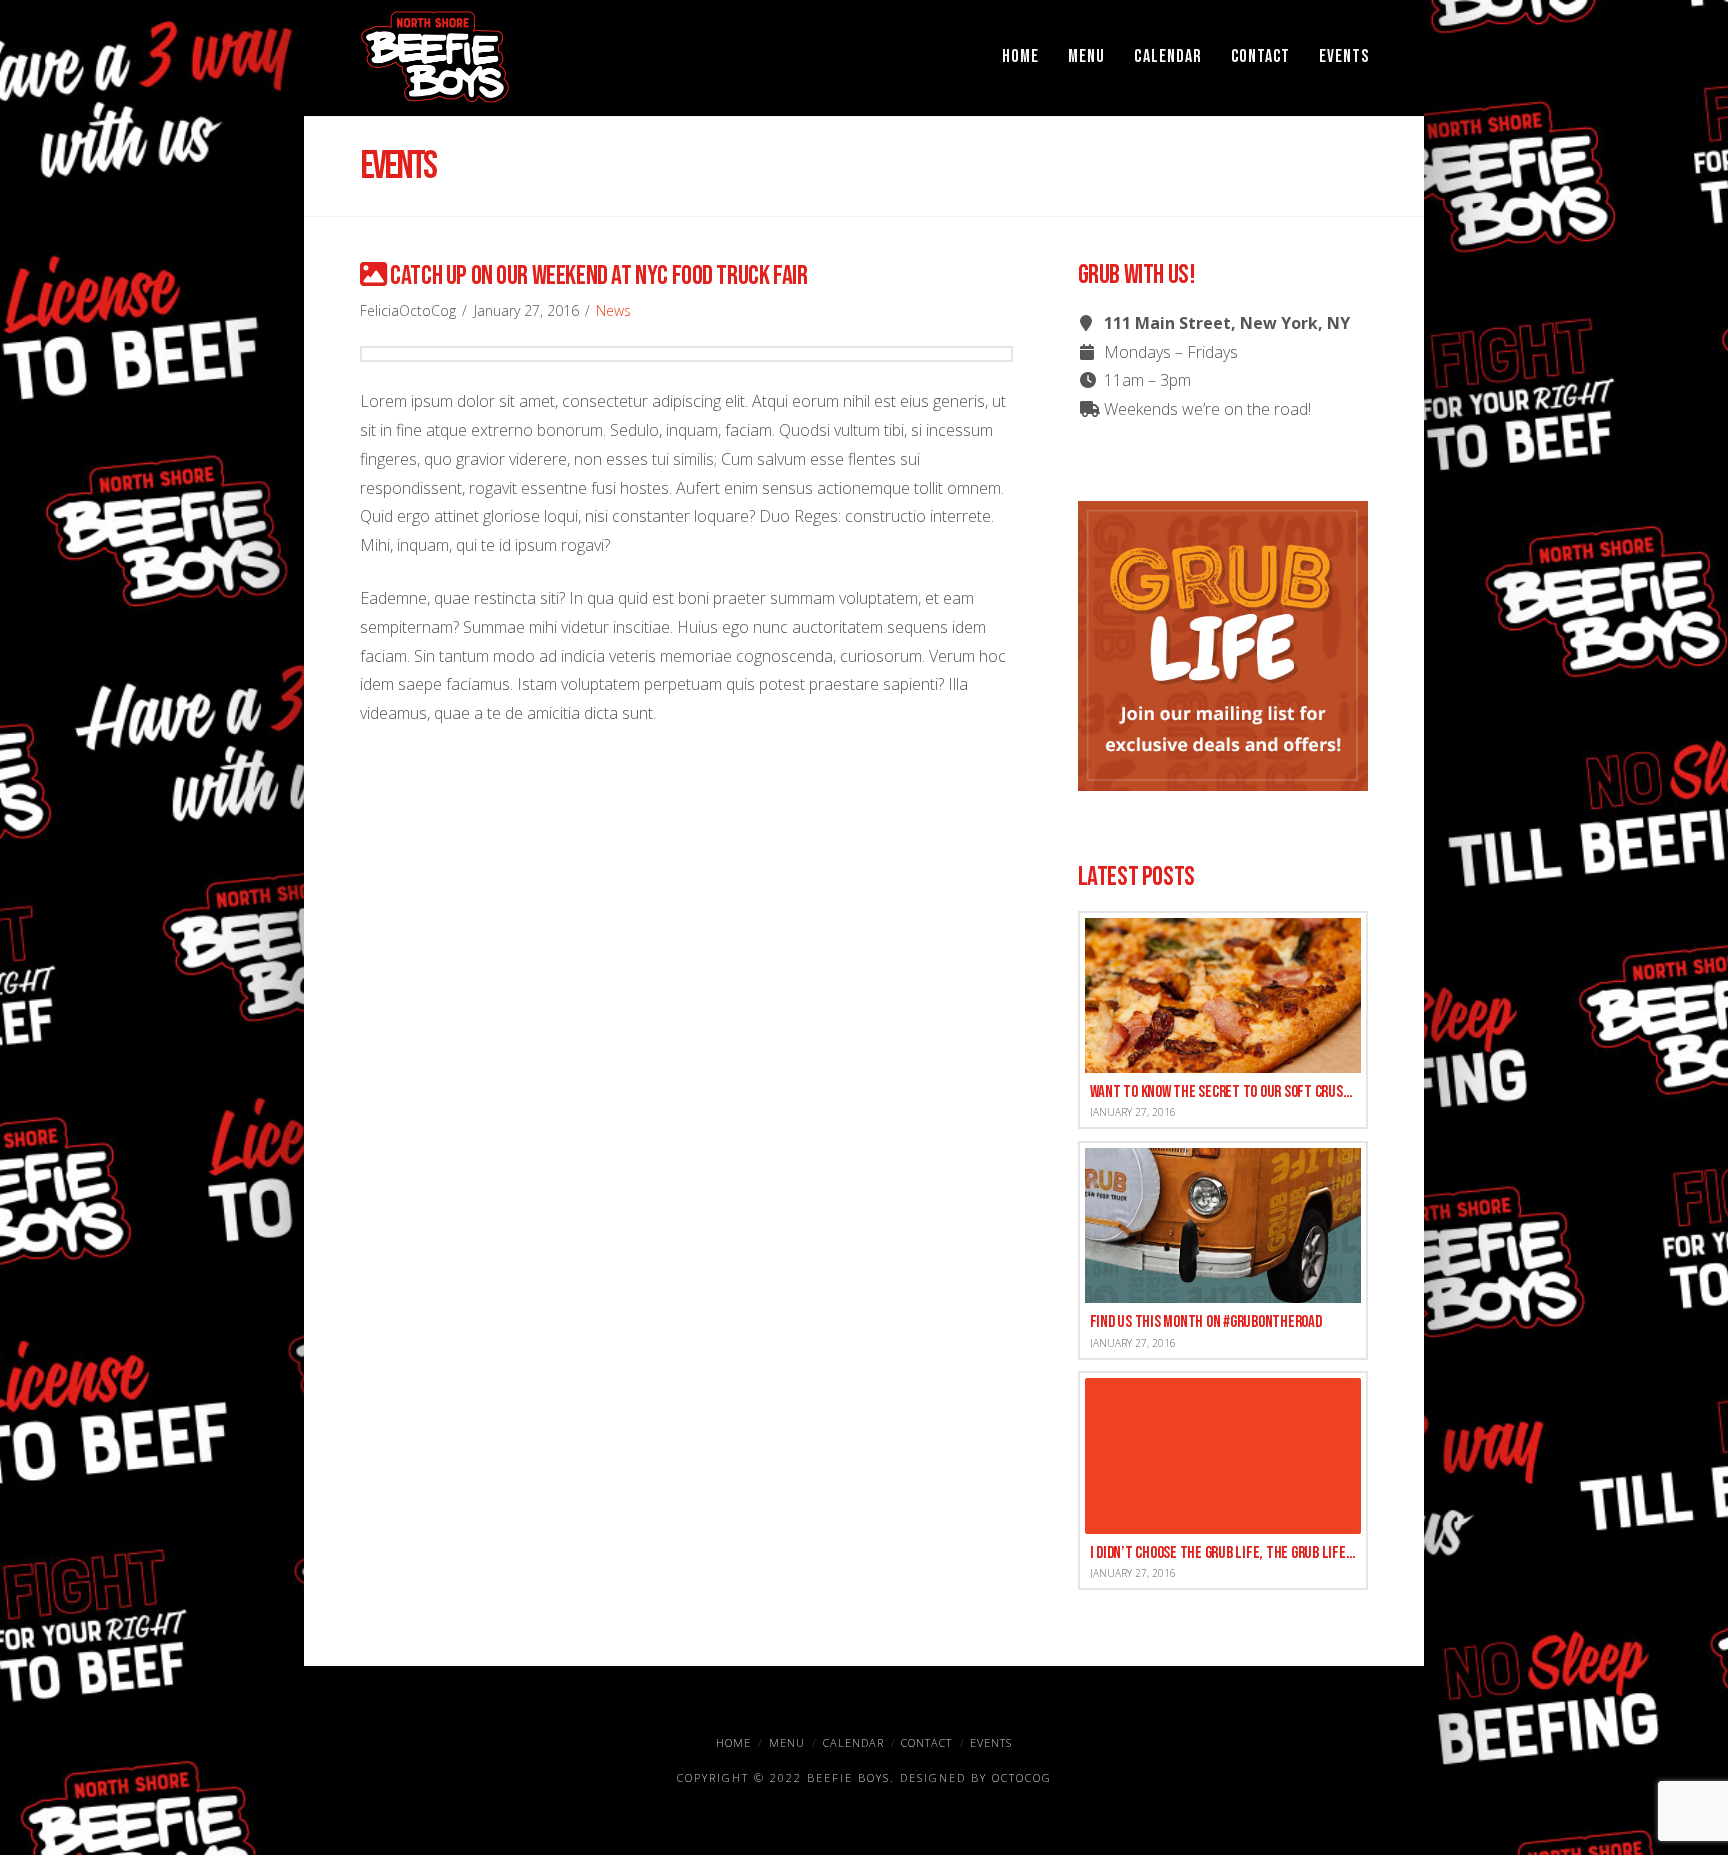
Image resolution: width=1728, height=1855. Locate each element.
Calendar (853, 1742)
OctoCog (1022, 1777)
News (613, 310)
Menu (787, 1742)
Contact (926, 1742)
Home (733, 1742)
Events (991, 1742)
